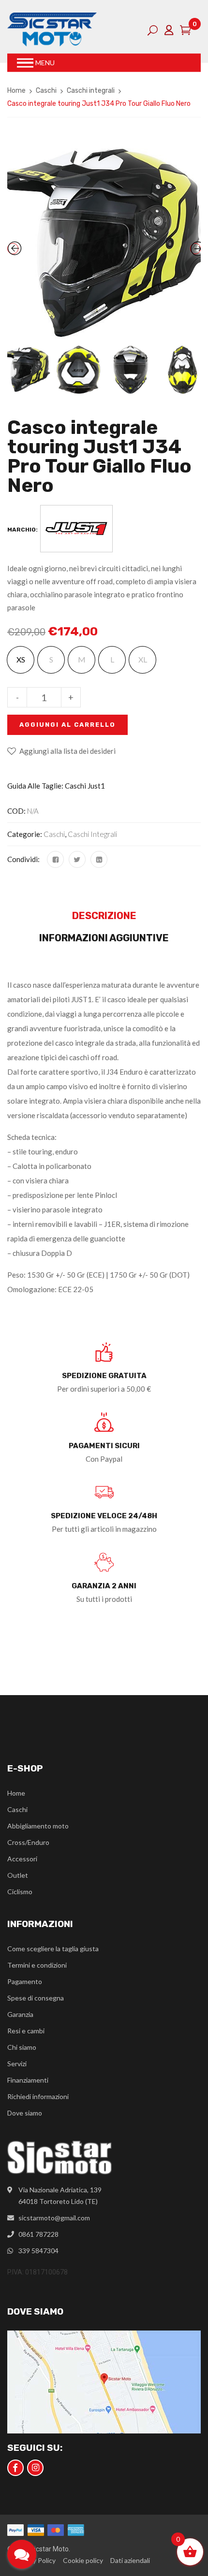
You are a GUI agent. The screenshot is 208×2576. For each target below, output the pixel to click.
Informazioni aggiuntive (104, 938)
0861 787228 (38, 2234)
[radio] (21, 660)
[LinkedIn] (99, 859)
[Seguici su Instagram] (35, 2468)
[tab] (104, 918)
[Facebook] (55, 859)
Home (16, 91)
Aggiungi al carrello (67, 725)
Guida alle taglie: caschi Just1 (56, 786)
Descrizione (104, 916)
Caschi (46, 91)
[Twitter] (77, 859)
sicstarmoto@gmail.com (54, 2218)
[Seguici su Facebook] (15, 2468)
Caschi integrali (91, 91)
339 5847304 (38, 2251)
